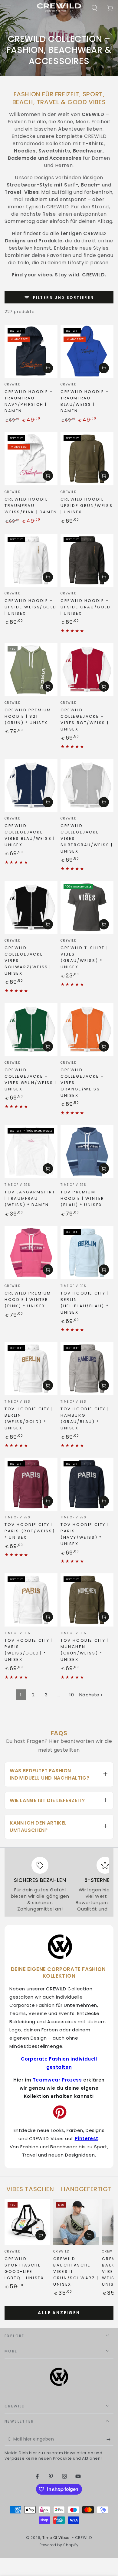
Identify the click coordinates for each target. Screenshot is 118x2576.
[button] (94, 8)
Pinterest (87, 2138)
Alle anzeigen (59, 2313)
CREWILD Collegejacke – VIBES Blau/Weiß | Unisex (30, 835)
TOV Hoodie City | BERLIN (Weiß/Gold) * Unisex (29, 1418)
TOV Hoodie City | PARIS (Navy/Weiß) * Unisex (85, 1534)
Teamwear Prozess (57, 2080)
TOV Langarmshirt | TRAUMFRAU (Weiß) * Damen (30, 1198)
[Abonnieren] (110, 2440)
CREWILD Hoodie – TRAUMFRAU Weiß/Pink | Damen (31, 506)
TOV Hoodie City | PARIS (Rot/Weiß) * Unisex (30, 1531)
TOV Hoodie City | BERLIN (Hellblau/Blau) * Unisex (85, 1303)
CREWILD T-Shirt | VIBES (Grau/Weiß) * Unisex (84, 957)
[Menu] (8, 8)
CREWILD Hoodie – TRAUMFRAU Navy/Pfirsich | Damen (29, 401)
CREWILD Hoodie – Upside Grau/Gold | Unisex (86, 607)
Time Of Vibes (56, 2538)
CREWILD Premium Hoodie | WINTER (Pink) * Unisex (28, 1300)
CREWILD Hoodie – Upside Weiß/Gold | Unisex (30, 607)
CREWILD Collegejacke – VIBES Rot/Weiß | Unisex (85, 720)
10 (72, 1695)
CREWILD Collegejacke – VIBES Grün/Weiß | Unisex (31, 1079)
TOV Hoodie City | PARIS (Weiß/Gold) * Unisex (29, 1650)
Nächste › (91, 1695)
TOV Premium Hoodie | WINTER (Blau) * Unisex (82, 1198)
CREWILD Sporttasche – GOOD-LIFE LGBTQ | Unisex (25, 2268)
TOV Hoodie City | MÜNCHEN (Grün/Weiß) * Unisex (85, 1650)
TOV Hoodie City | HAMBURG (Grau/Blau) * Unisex (85, 1418)
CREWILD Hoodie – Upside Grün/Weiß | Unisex (87, 506)
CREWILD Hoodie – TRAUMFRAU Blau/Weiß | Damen (85, 401)
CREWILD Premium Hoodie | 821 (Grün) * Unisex (28, 716)
